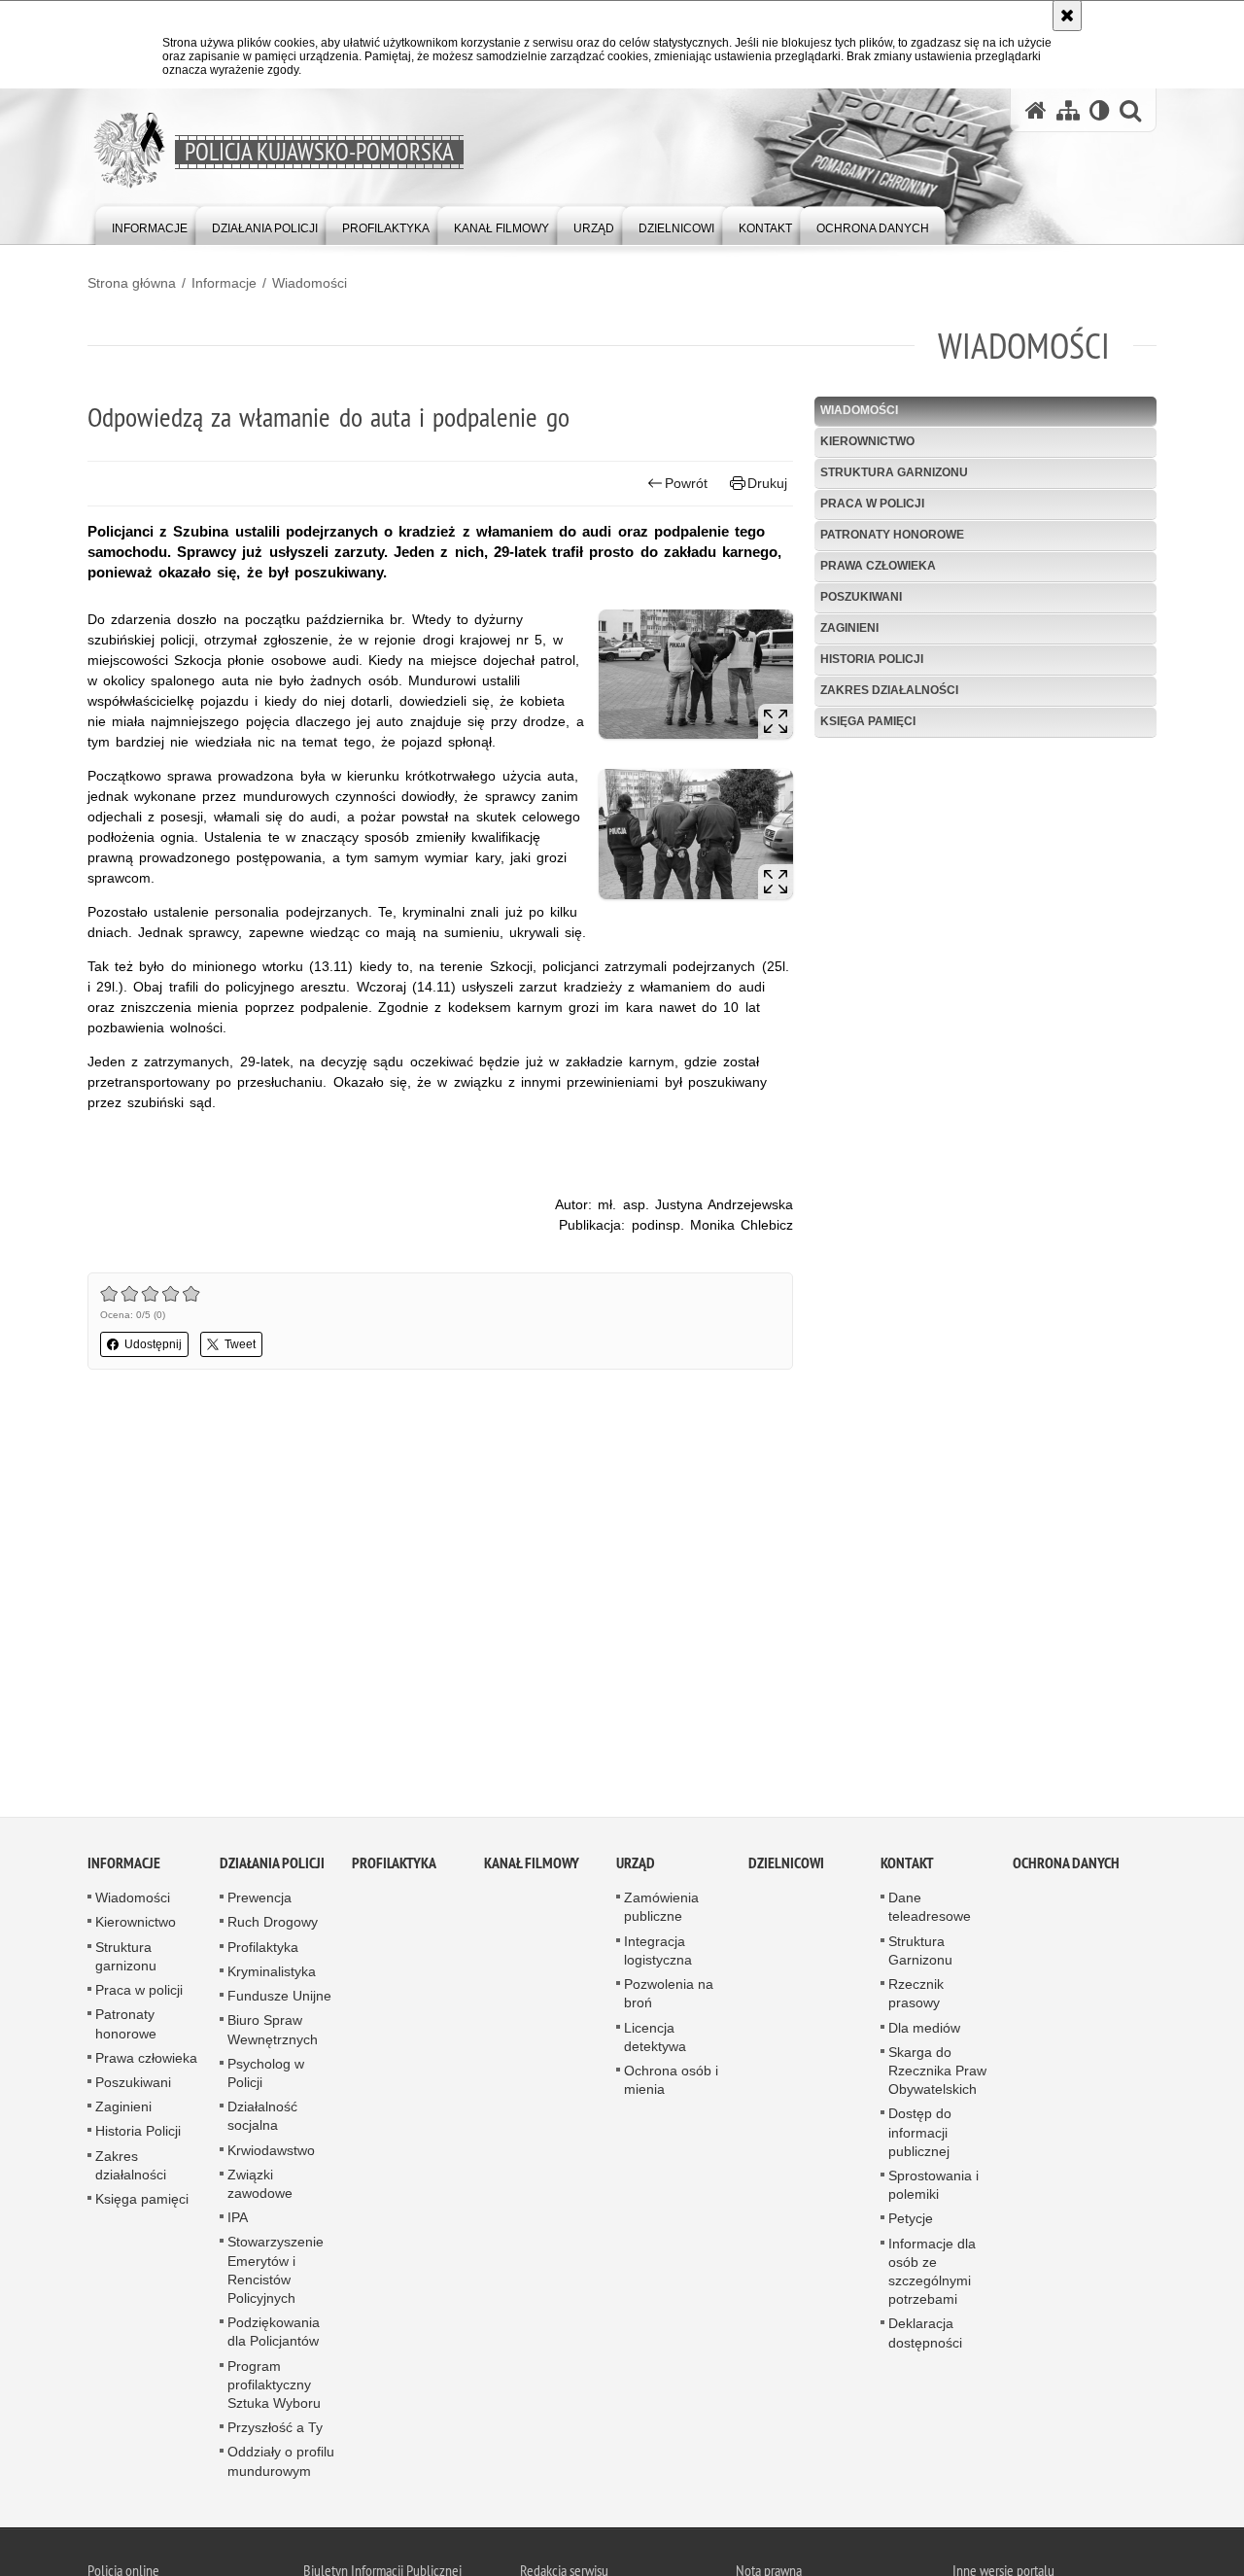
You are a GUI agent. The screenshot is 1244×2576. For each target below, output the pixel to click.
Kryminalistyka (272, 1975)
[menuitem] (150, 224)
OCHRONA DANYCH (1066, 1867)
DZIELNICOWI (786, 1867)
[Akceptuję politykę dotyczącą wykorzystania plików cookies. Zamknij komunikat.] (1067, 16)
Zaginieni (849, 628)
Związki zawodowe (260, 2187)
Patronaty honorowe (892, 535)
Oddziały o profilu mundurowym (281, 2465)
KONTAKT (907, 1867)
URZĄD (636, 1867)
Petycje (911, 2222)
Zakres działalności (889, 690)
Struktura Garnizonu (920, 1953)
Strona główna (132, 283)
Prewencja (259, 1901)
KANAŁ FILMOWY (532, 1867)
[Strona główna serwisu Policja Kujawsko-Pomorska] (1036, 110)
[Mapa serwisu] (1068, 110)
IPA (238, 2221)
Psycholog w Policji (266, 2076)
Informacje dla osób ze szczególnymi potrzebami (932, 2275)
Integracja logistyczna (658, 1953)
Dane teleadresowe (930, 1911)
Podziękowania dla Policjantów (274, 2335)
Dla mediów (924, 2031)
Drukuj (767, 483)
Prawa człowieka (878, 566)
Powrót (686, 483)
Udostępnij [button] (153, 1344)
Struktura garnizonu (894, 472)
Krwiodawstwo (271, 2153)
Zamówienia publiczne (661, 1911)
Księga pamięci (868, 721)
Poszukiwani (861, 597)
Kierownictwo (867, 441)
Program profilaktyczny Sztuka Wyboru (274, 2387)
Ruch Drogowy (273, 1926)
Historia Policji (872, 659)
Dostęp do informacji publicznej (920, 2136)
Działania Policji (272, 1867)
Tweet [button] (240, 1344)
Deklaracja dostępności (925, 2336)
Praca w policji (872, 504)
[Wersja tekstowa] (1100, 110)
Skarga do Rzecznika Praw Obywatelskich (937, 2073)
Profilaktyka (263, 1950)
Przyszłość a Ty (275, 2431)
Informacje (224, 283)
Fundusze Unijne (279, 2000)
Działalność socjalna (262, 2120)
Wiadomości (310, 283)
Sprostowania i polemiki (933, 2189)
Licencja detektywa (655, 2040)
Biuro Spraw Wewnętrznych (273, 2033)
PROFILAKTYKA (394, 1867)
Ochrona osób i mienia (671, 2084)
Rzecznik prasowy (916, 1997)
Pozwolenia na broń (669, 1997)
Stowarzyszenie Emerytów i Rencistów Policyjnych (276, 2274)
